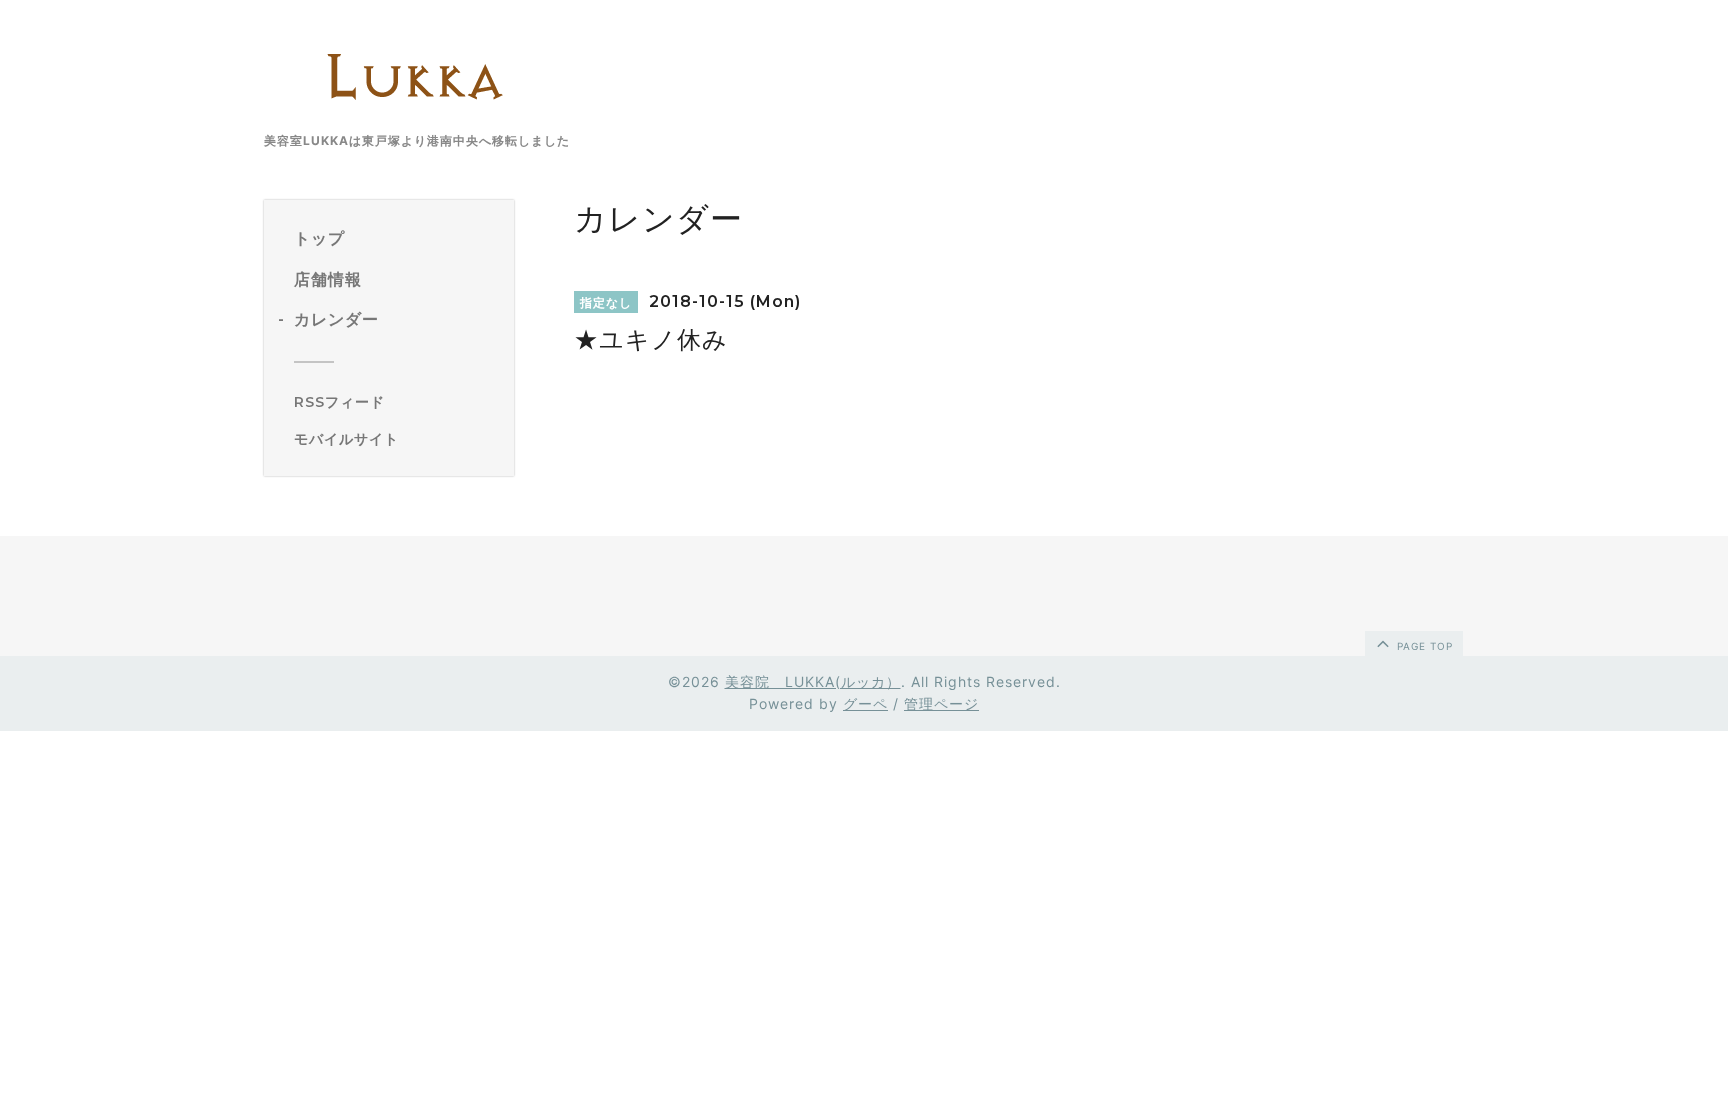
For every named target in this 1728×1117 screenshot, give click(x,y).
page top (1423, 646)
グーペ (865, 703)
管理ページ (941, 703)
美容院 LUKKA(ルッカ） (813, 681)
